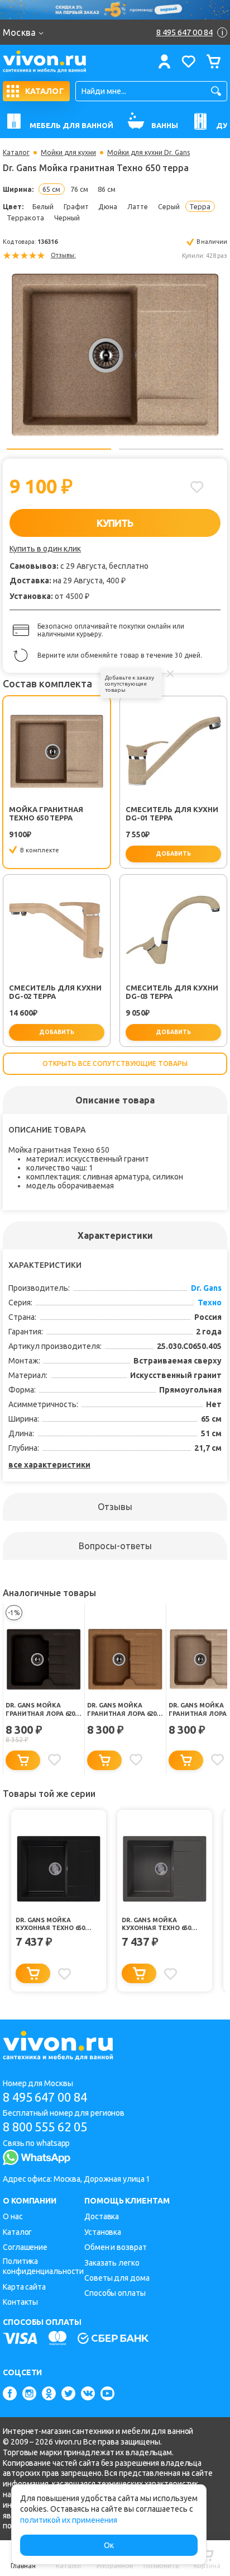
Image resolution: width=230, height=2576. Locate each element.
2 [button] (171, 449)
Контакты (20, 2302)
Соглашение (25, 2247)
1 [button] (59, 449)
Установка (103, 2232)
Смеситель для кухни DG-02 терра (55, 992)
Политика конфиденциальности (43, 2266)
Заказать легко (112, 2263)
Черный (67, 218)
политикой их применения (69, 2520)
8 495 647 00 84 (45, 2097)
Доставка (102, 2216)
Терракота (25, 218)
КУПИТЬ (115, 523)
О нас (13, 2216)
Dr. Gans (206, 1288)
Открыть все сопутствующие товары (115, 1063)
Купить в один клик (45, 549)
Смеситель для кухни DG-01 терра (172, 813)
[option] (115, 353)
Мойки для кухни (68, 153)
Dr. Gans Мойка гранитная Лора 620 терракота (122, 1710)
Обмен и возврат (116, 2247)
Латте (138, 206)
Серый (169, 206)
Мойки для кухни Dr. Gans (148, 153)
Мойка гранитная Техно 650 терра (46, 813)
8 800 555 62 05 (45, 2127)
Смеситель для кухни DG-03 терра (172, 992)
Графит (76, 206)
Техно (210, 1303)
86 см (107, 189)
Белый (43, 206)
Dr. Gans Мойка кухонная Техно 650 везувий (156, 1924)
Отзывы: (63, 255)
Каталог (16, 153)
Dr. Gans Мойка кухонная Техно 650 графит (50, 1924)
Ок (109, 2545)
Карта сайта (24, 2287)
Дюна (108, 206)
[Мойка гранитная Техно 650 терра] (115, 353)
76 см (79, 189)
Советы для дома (117, 2278)
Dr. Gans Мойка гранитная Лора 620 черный (40, 1710)
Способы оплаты (115, 2293)
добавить (173, 854)
